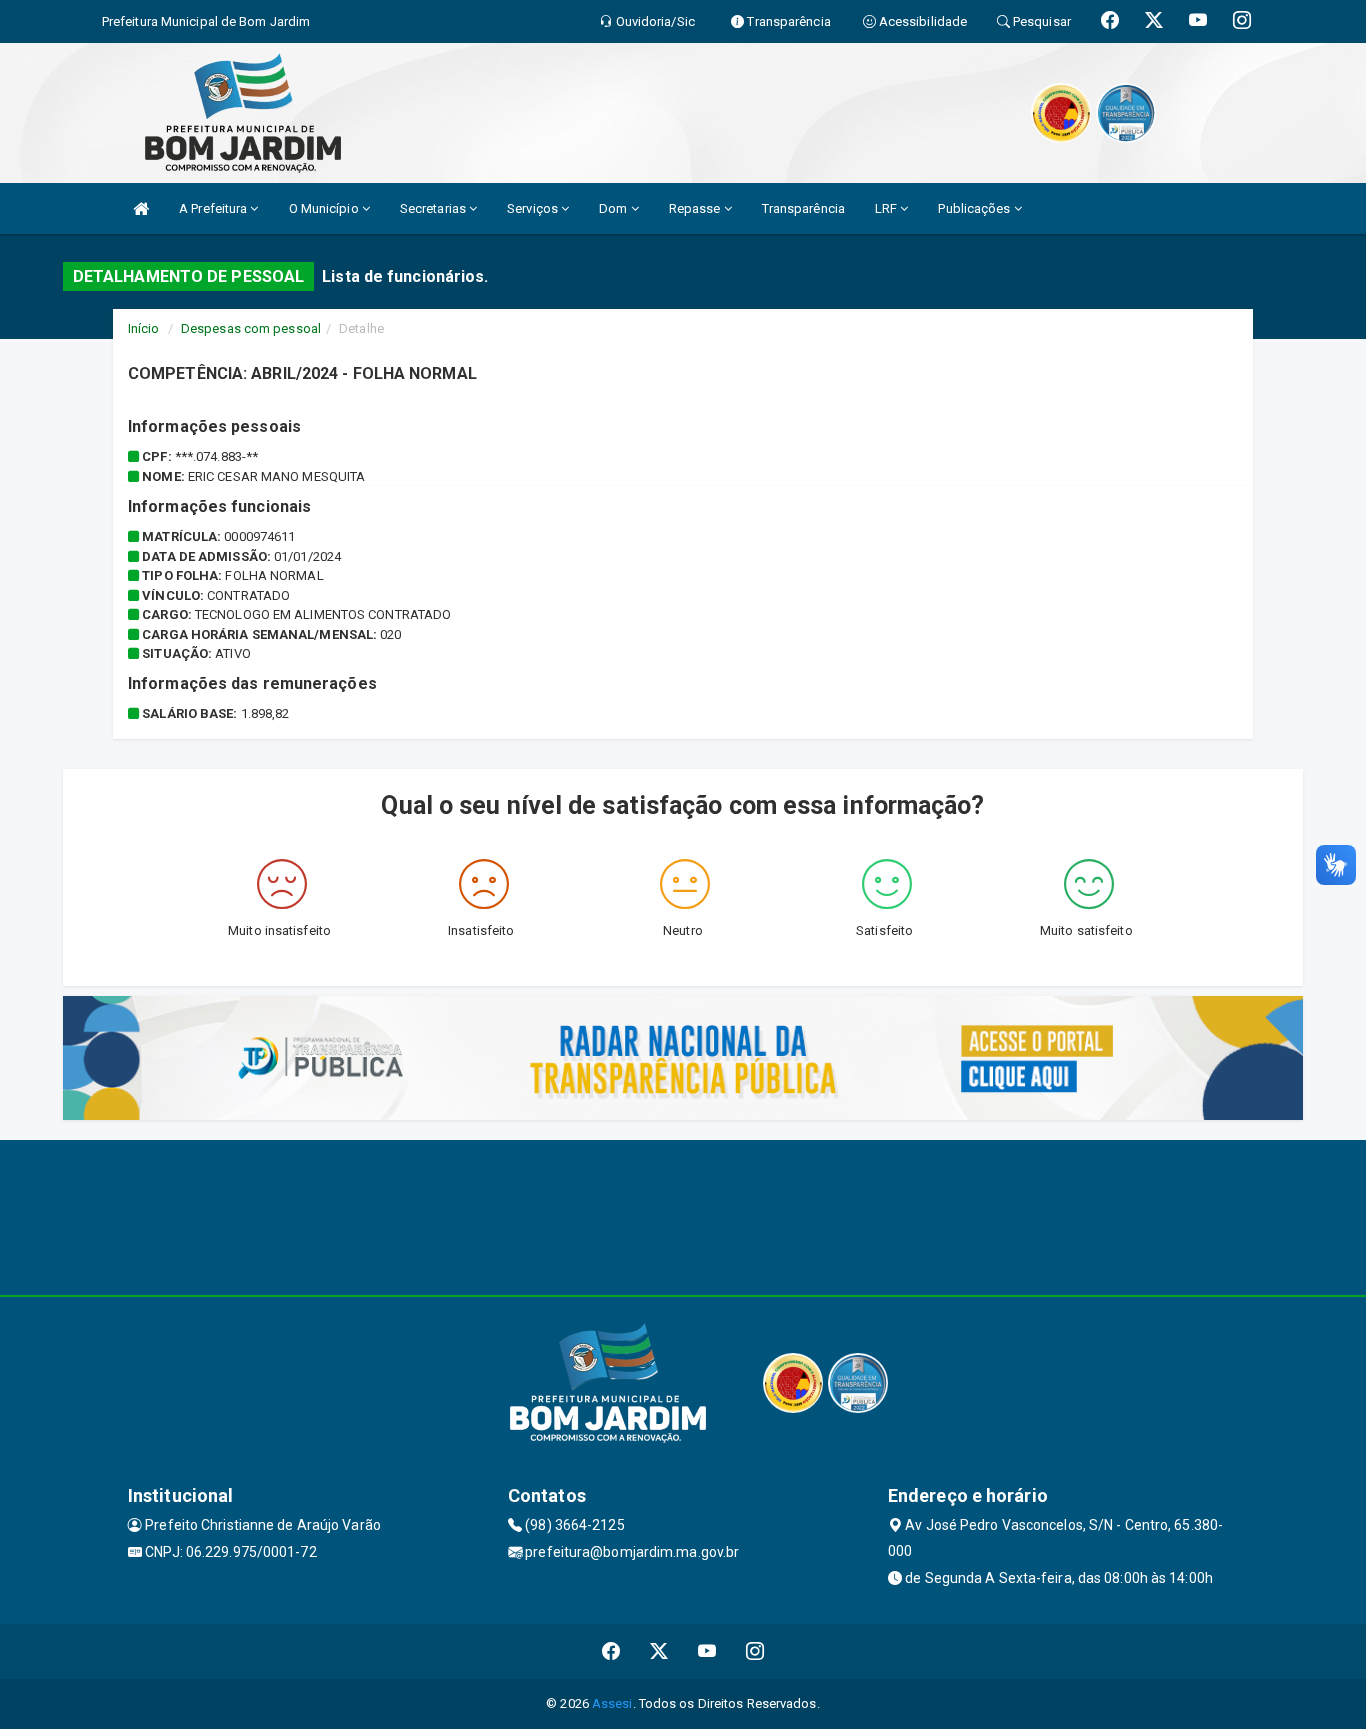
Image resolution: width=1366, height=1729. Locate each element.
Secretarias (434, 208)
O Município (325, 208)
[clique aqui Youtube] (707, 1651)
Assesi (612, 1703)
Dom (614, 208)
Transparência (803, 208)
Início (144, 328)
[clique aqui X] (659, 1651)
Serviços (534, 208)
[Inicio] (141, 208)
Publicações (975, 208)
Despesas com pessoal (251, 328)
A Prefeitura (214, 208)
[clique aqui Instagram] (755, 1651)
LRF (887, 208)
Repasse (696, 208)
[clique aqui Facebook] (611, 1651)
